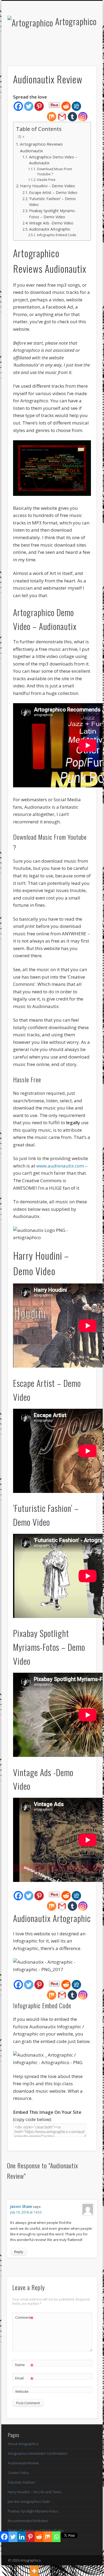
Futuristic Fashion (21, 2482)
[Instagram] (83, 117)
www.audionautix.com (60, 1166)
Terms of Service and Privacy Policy (36, 2530)
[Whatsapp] (56, 2537)
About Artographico (23, 2444)
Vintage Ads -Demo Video (51, 223)
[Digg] (76, 106)
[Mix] (52, 117)
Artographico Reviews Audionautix (41, 147)
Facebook (35, 49)
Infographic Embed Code (57, 235)
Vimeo (68, 49)
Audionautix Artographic (50, 229)
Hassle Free (46, 180)
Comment (24, 2318)
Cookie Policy (18, 2473)
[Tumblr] (72, 117)
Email (24, 2379)
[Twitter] (29, 106)
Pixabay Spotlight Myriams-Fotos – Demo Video (53, 214)
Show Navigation (83, 48)
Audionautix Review (23, 2463)
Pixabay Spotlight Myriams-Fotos (33, 2511)
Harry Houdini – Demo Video (47, 186)
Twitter (46, 49)
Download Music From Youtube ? (55, 172)
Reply (19, 2252)
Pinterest (57, 49)
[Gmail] (62, 117)
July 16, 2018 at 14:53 (26, 2212)
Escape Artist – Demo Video (53, 192)
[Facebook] (18, 106)
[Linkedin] (22, 2537)
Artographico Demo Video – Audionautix (53, 160)
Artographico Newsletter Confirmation (38, 2453)
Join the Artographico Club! (29, 2501)
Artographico (76, 21)
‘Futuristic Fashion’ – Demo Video (52, 202)
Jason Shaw (21, 2206)
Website (22, 2391)
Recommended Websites (28, 2521)
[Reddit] (66, 106)
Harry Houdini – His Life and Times (35, 2492)
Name (24, 2365)
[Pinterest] (39, 106)
